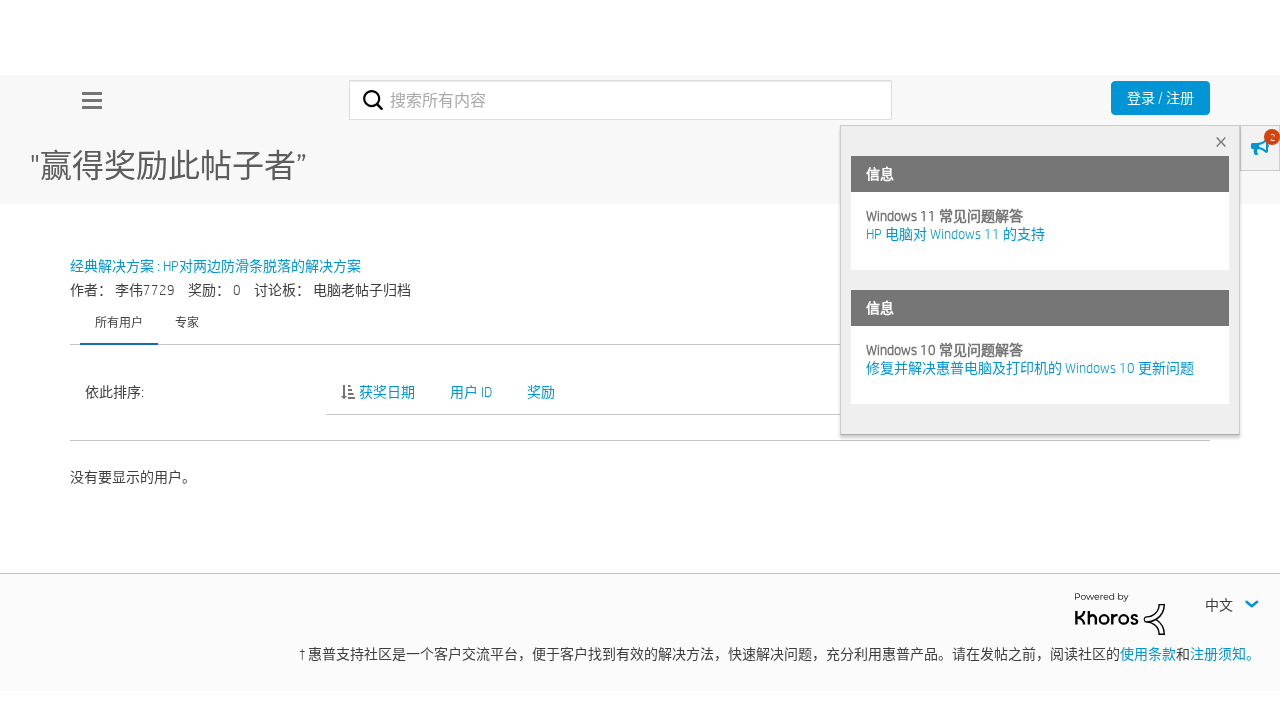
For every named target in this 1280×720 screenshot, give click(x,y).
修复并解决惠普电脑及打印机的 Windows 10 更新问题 (1030, 368)
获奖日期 (387, 392)
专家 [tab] (187, 322)
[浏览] (87, 100)
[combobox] (620, 100)
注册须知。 (1225, 654)
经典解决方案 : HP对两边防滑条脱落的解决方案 (215, 266)
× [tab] (1221, 141)
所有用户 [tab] (119, 322)
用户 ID (471, 392)
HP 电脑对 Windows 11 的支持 (955, 234)
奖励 (541, 392)
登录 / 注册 (1160, 98)
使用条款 (1148, 654)
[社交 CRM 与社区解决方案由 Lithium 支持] (1120, 613)
